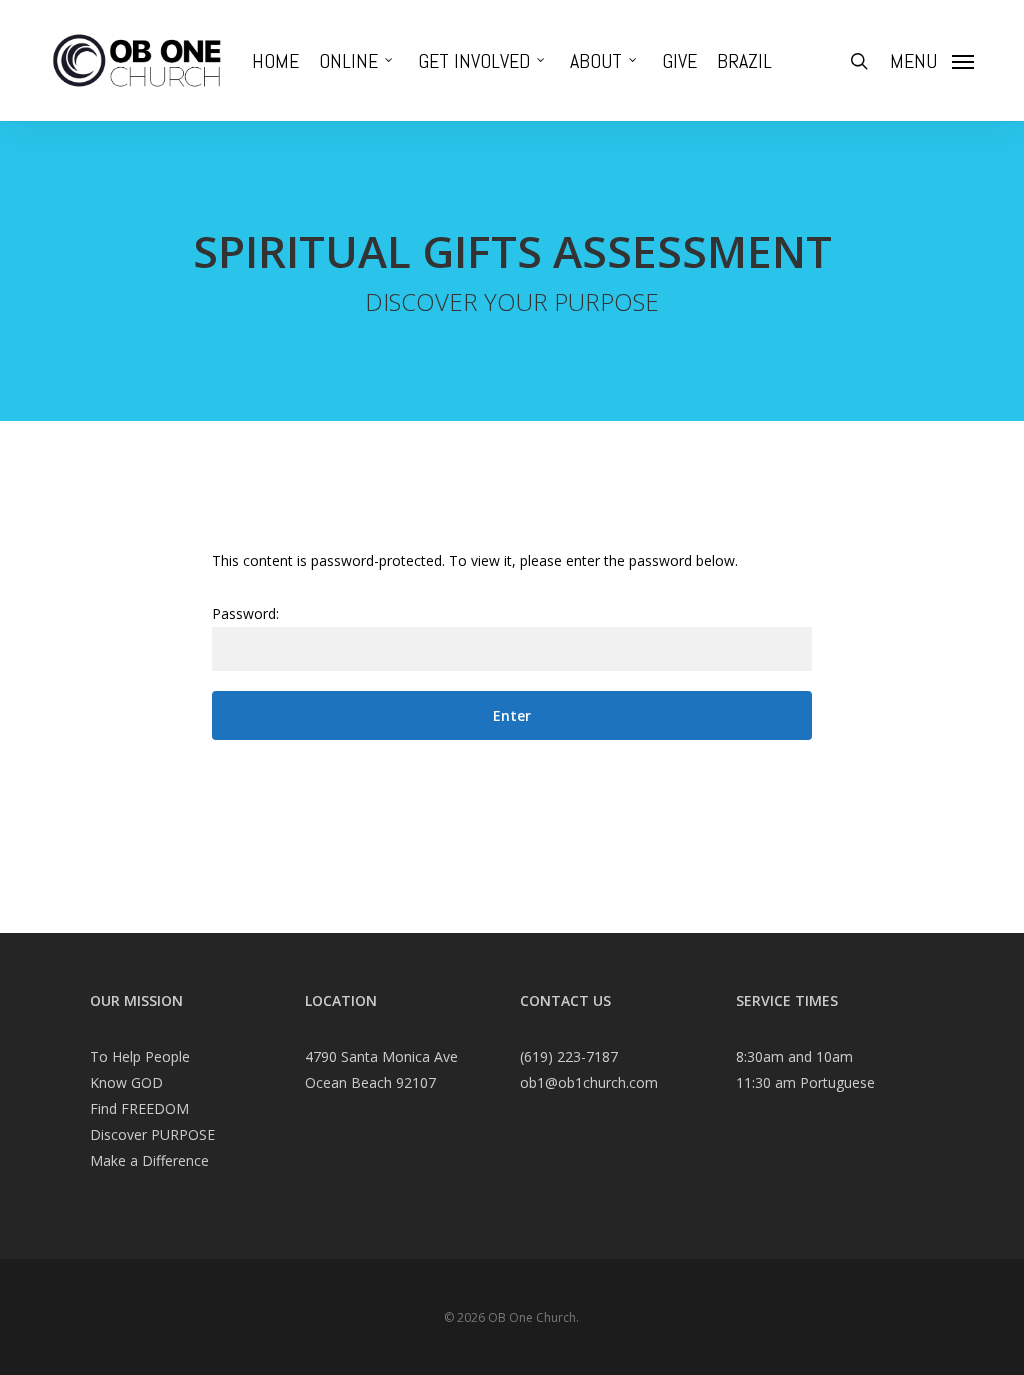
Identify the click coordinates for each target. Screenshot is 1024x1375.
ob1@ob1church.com (589, 1082)
